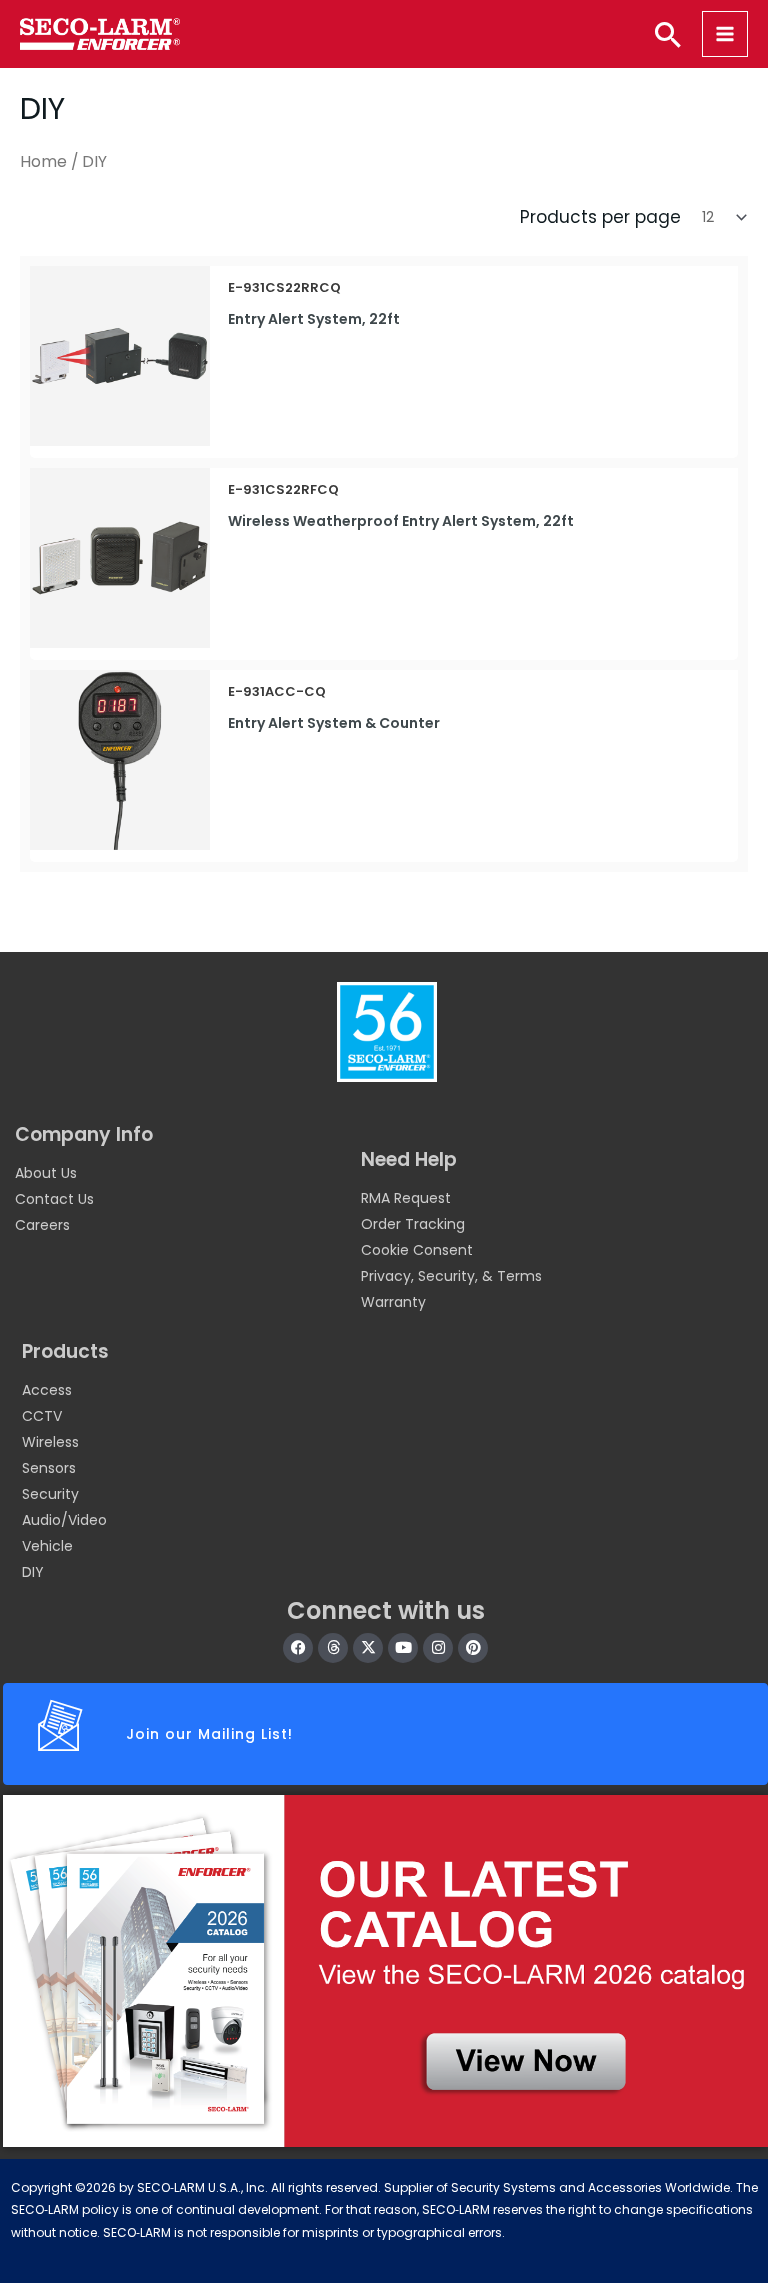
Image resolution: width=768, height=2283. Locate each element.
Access (47, 1390)
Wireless (50, 1442)
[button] (668, 34)
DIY (33, 1572)
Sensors (49, 1468)
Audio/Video (64, 1520)
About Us (46, 1173)
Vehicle (47, 1546)
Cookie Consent (417, 1250)
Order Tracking (413, 1224)
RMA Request (406, 1198)
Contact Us (54, 1199)
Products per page (600, 217)
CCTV (42, 1416)
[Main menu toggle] (725, 34)
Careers (42, 1225)
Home (43, 161)
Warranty (393, 1302)
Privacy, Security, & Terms (451, 1276)
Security (50, 1494)
